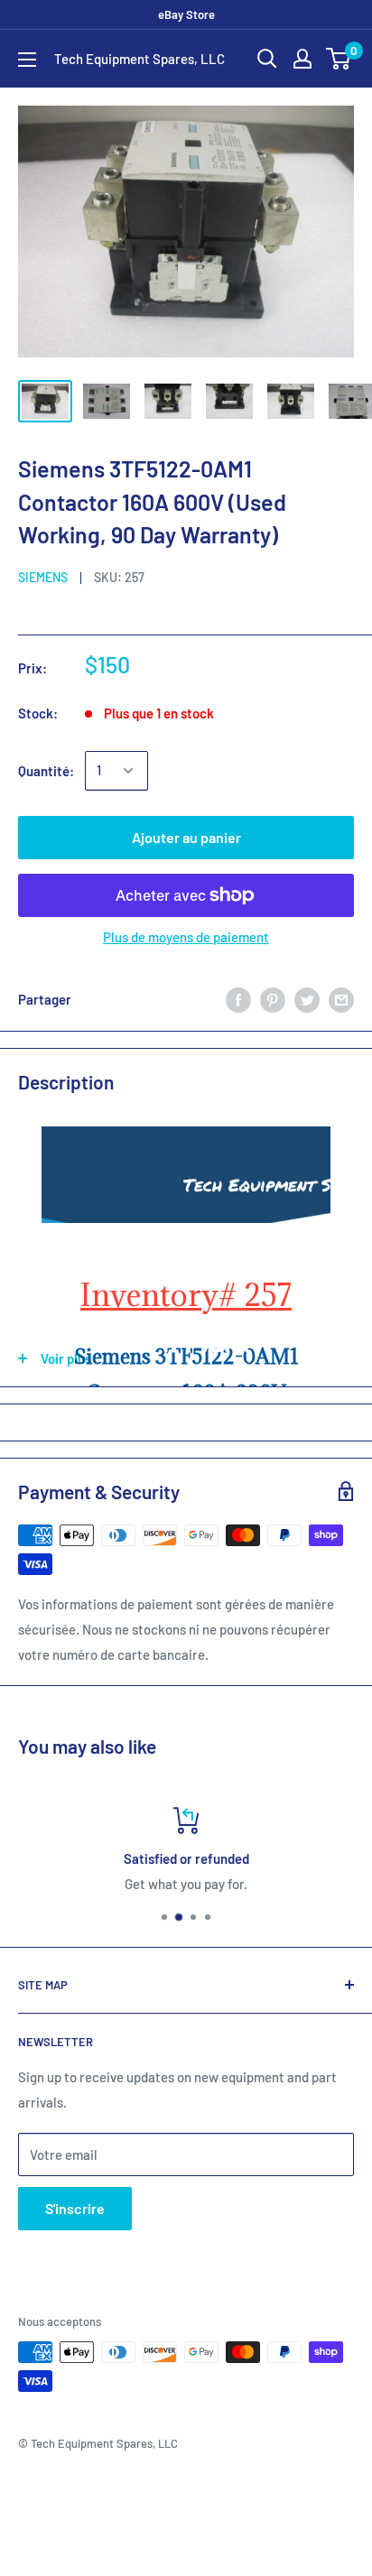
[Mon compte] (302, 59)
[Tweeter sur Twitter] (307, 999)
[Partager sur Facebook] (238, 999)
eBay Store (186, 14)
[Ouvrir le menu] (27, 60)
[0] (339, 59)
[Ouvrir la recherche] (267, 59)
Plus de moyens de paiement (186, 937)
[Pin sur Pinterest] (273, 999)
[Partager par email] (341, 999)
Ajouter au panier (186, 837)
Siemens (43, 577)
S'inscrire (75, 2208)
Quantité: (46, 771)
